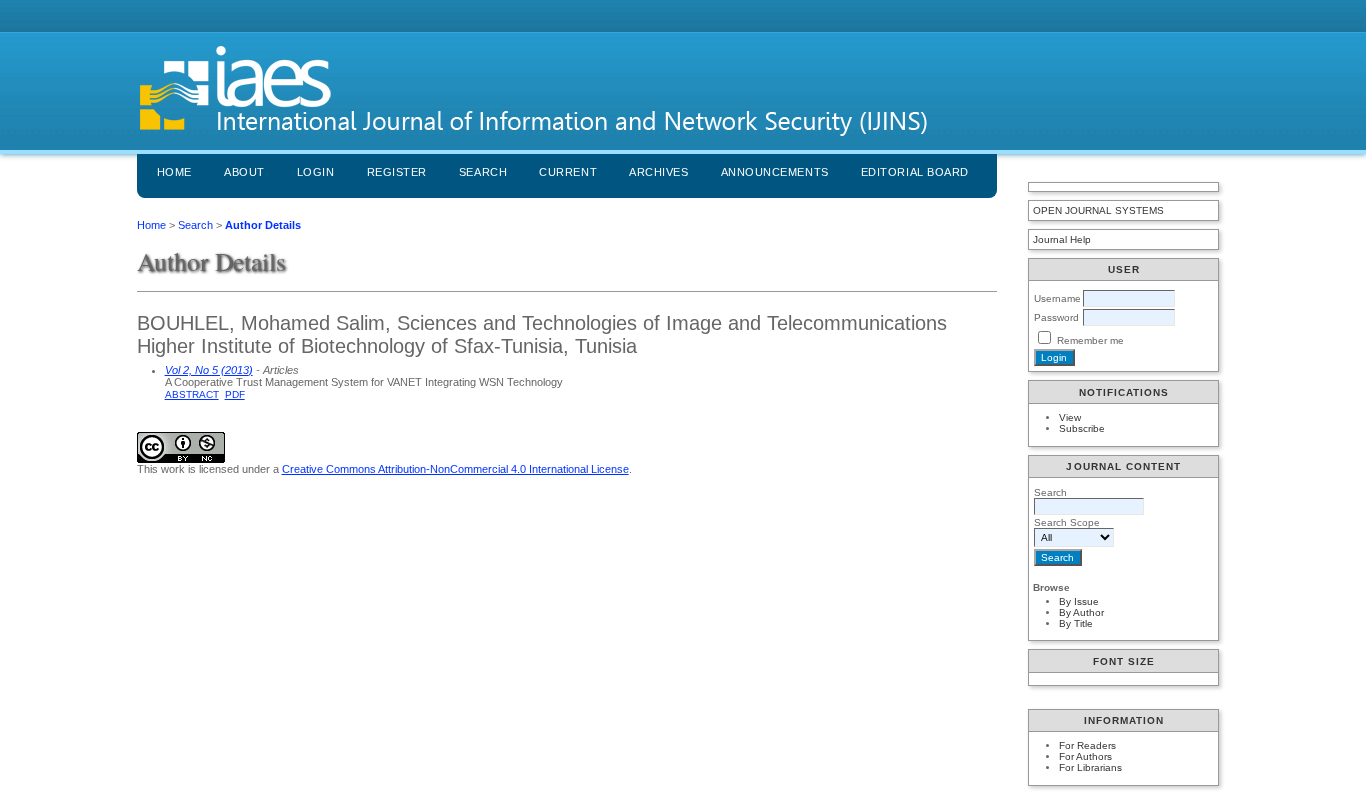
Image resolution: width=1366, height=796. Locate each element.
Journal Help (1062, 239)
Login (316, 172)
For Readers (1087, 745)
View (1070, 417)
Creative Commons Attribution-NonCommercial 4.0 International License (455, 469)
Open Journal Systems (1098, 210)
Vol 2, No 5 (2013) (209, 370)
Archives (658, 172)
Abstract (192, 394)
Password (1056, 317)
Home (174, 172)
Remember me (1090, 340)
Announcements (775, 172)
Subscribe (1082, 428)
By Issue (1079, 601)
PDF (235, 394)
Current (568, 172)
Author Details (263, 225)
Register (397, 172)
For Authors (1085, 756)
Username (1057, 298)
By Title (1076, 623)
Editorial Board (915, 172)
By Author (1081, 612)
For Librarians (1090, 767)
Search (483, 172)
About (244, 172)
